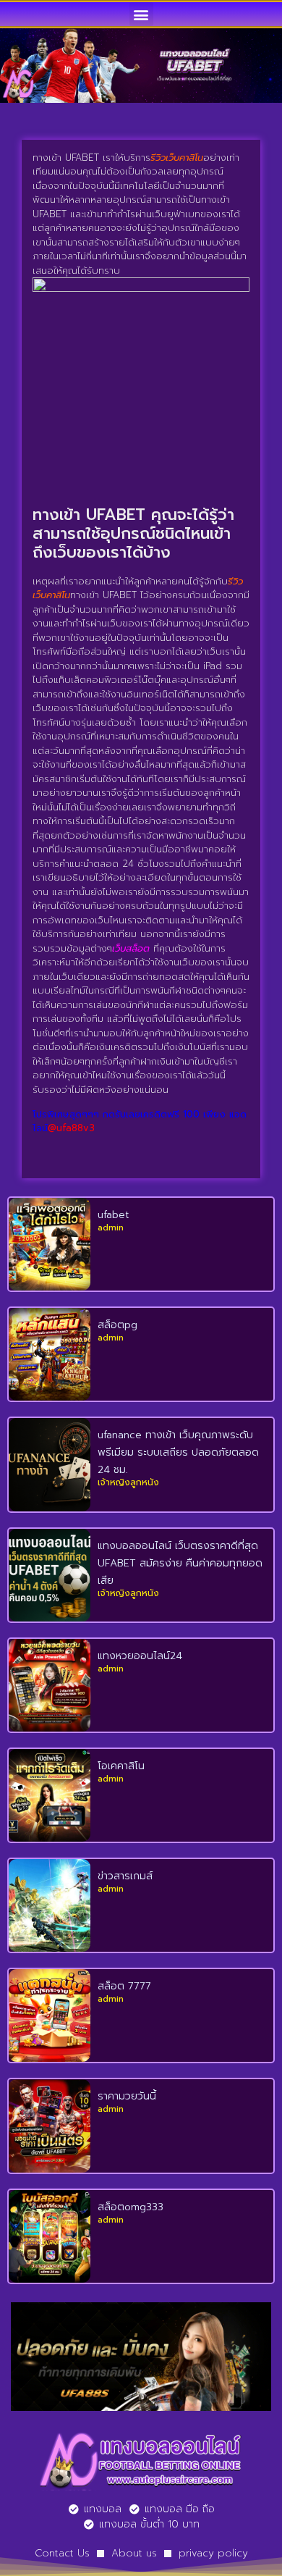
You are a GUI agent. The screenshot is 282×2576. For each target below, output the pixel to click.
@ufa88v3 (71, 1128)
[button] (141, 14)
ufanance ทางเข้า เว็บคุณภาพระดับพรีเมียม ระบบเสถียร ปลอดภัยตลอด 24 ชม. (178, 1452)
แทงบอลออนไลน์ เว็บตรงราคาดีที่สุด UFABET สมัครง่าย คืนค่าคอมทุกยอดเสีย (180, 1563)
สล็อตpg (117, 1325)
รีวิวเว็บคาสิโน (177, 158)
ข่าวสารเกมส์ (125, 1876)
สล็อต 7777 (124, 1986)
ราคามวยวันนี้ (127, 2096)
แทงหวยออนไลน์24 (140, 1656)
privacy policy (213, 2553)
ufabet (114, 1215)
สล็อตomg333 (131, 2207)
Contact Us (62, 2553)
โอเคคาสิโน (121, 1766)
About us (134, 2553)
